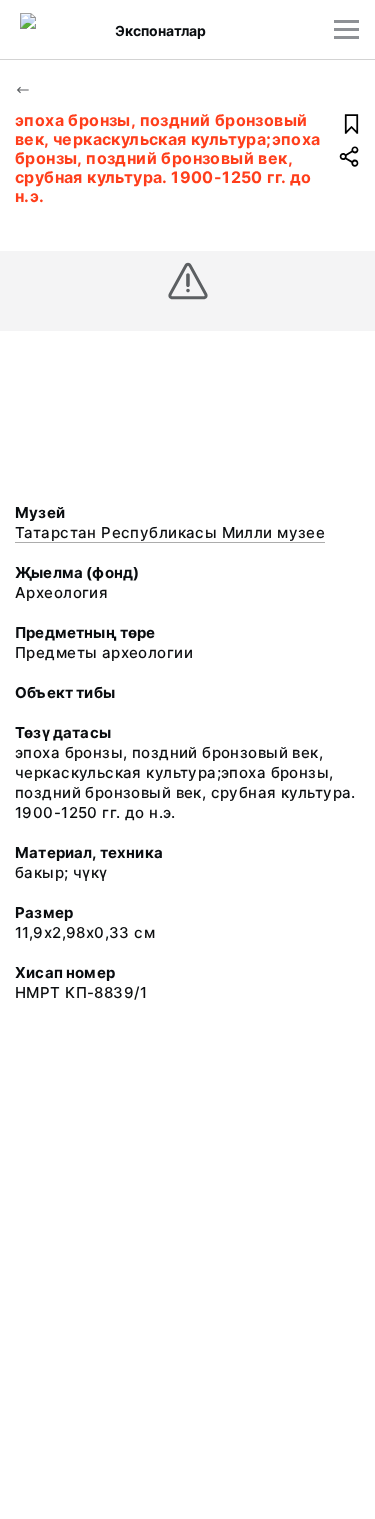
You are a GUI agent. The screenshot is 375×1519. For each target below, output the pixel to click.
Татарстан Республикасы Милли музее (170, 532)
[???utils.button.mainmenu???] (346, 29)
